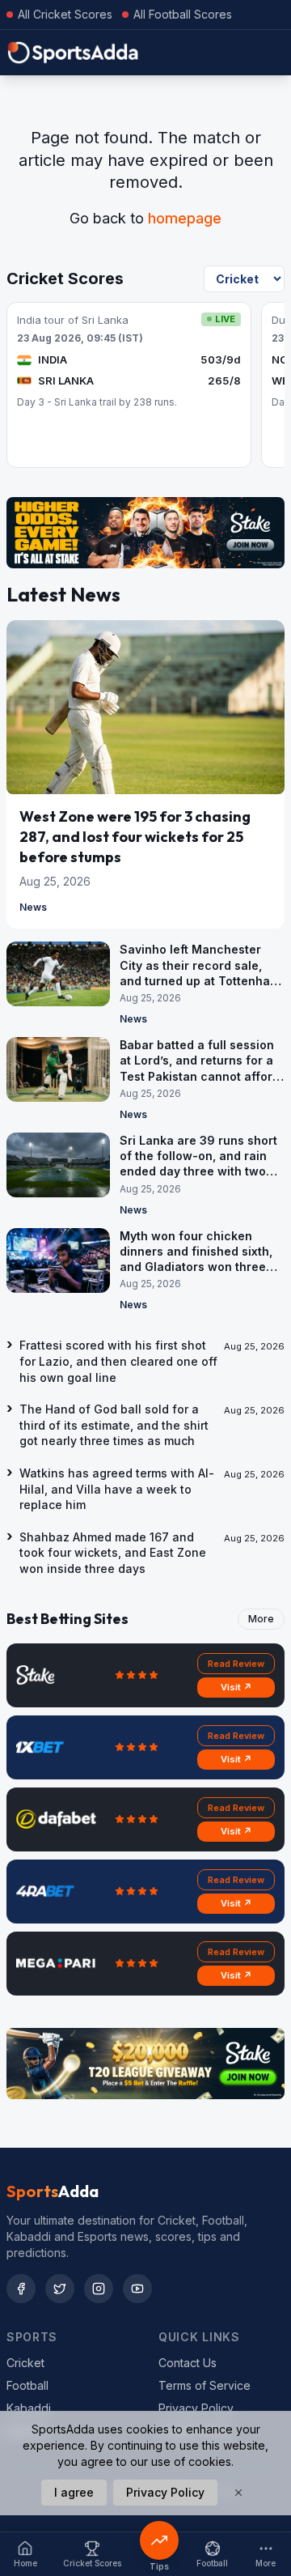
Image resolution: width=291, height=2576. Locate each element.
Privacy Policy (196, 2408)
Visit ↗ (236, 1687)
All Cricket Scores (65, 14)
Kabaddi (29, 2408)
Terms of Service (205, 2385)
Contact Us (188, 2363)
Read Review (236, 1664)
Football (27, 2385)
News (33, 907)
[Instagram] (99, 2289)
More (261, 1619)
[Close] (238, 2493)
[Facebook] (21, 2289)
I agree (74, 2492)
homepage (185, 218)
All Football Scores (183, 14)
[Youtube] (137, 2289)
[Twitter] (60, 2289)
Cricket (25, 2363)
